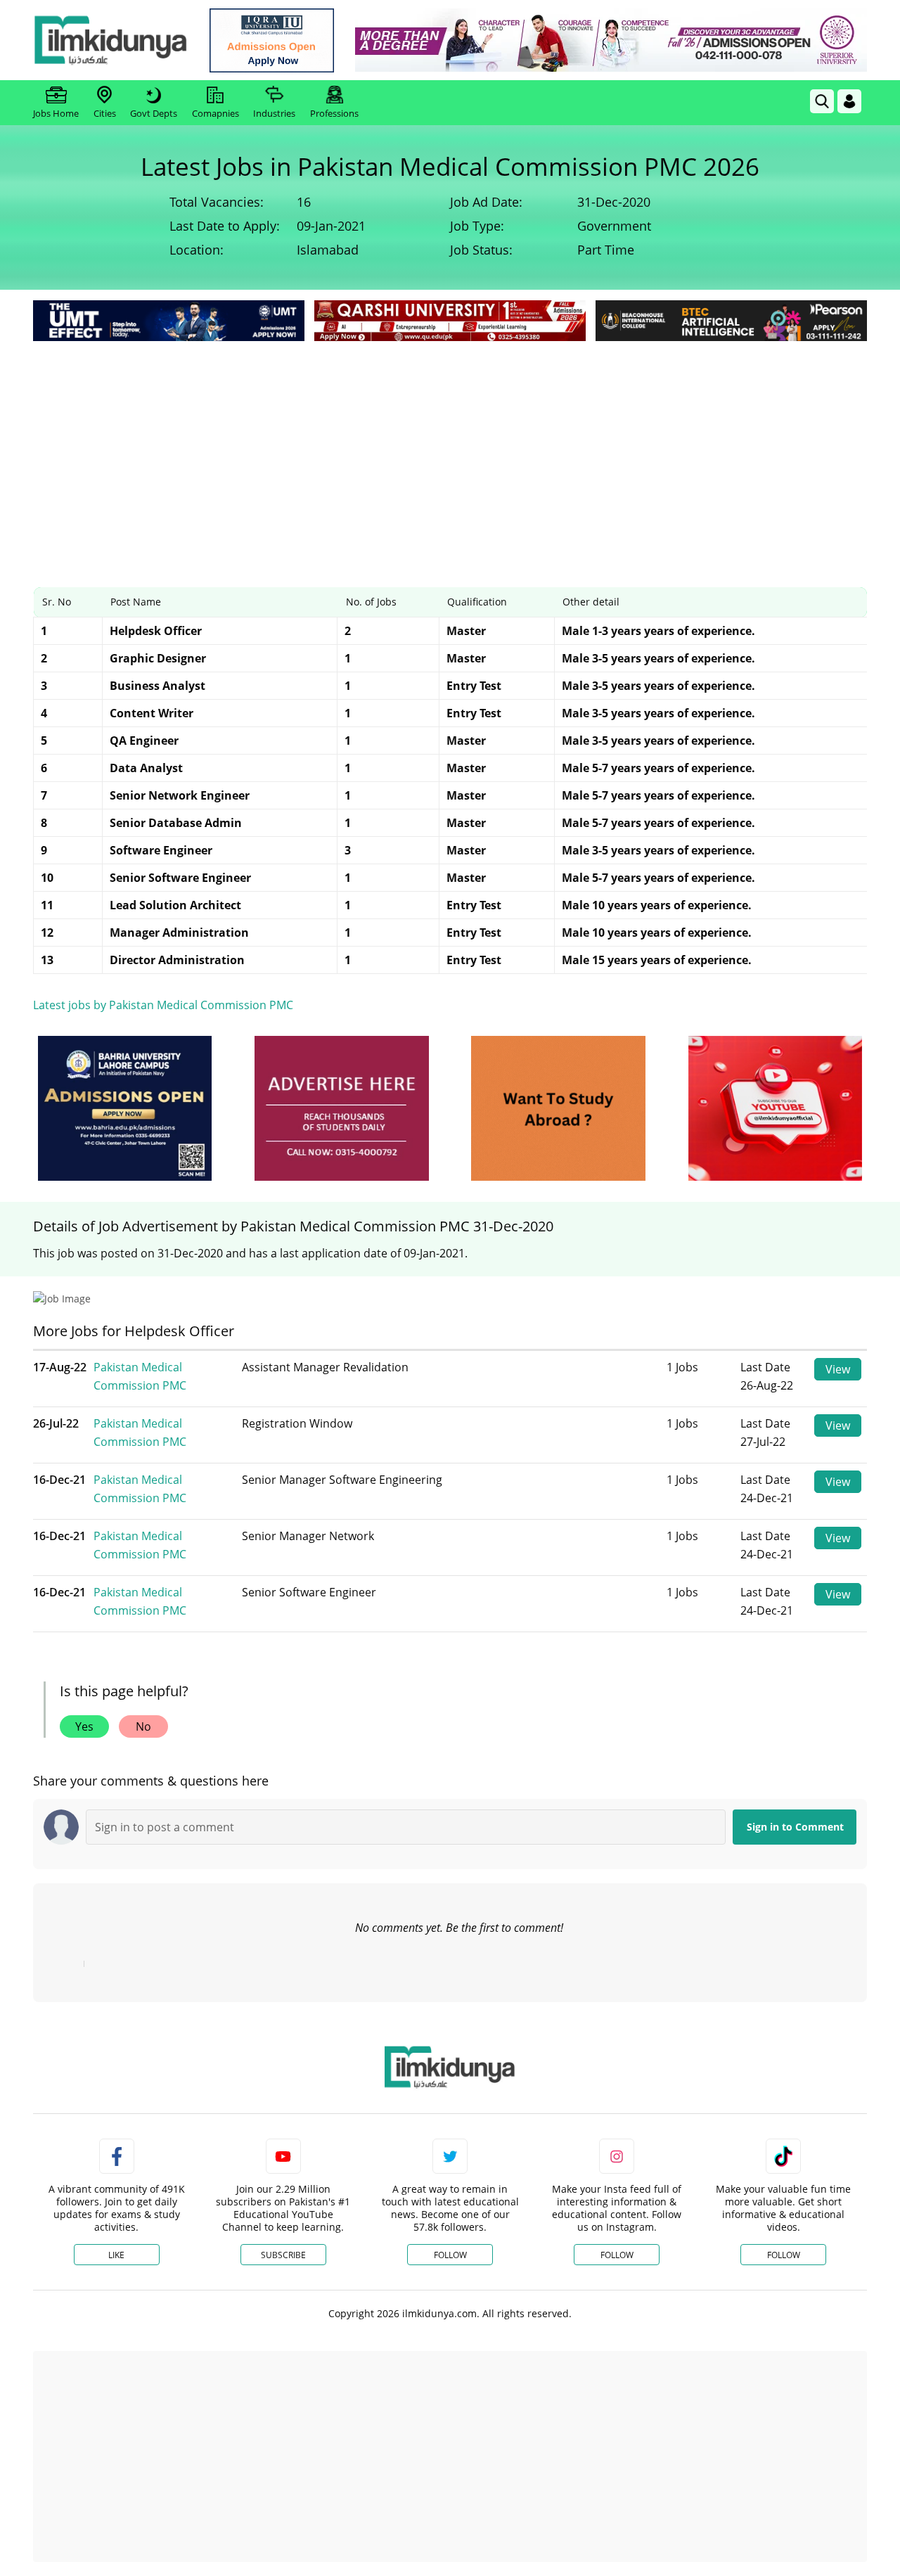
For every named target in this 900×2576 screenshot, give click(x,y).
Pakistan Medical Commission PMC (140, 1376)
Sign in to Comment (795, 1827)
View (838, 1369)
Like (116, 2255)
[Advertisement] (450, 450)
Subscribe (283, 2255)
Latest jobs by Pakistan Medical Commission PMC (163, 1005)
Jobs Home (56, 113)
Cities (105, 113)
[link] (272, 40)
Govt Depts (154, 113)
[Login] (849, 101)
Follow (450, 2255)
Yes (84, 1726)
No (143, 1726)
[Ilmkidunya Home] (110, 40)
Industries (274, 113)
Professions (334, 113)
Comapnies (216, 113)
